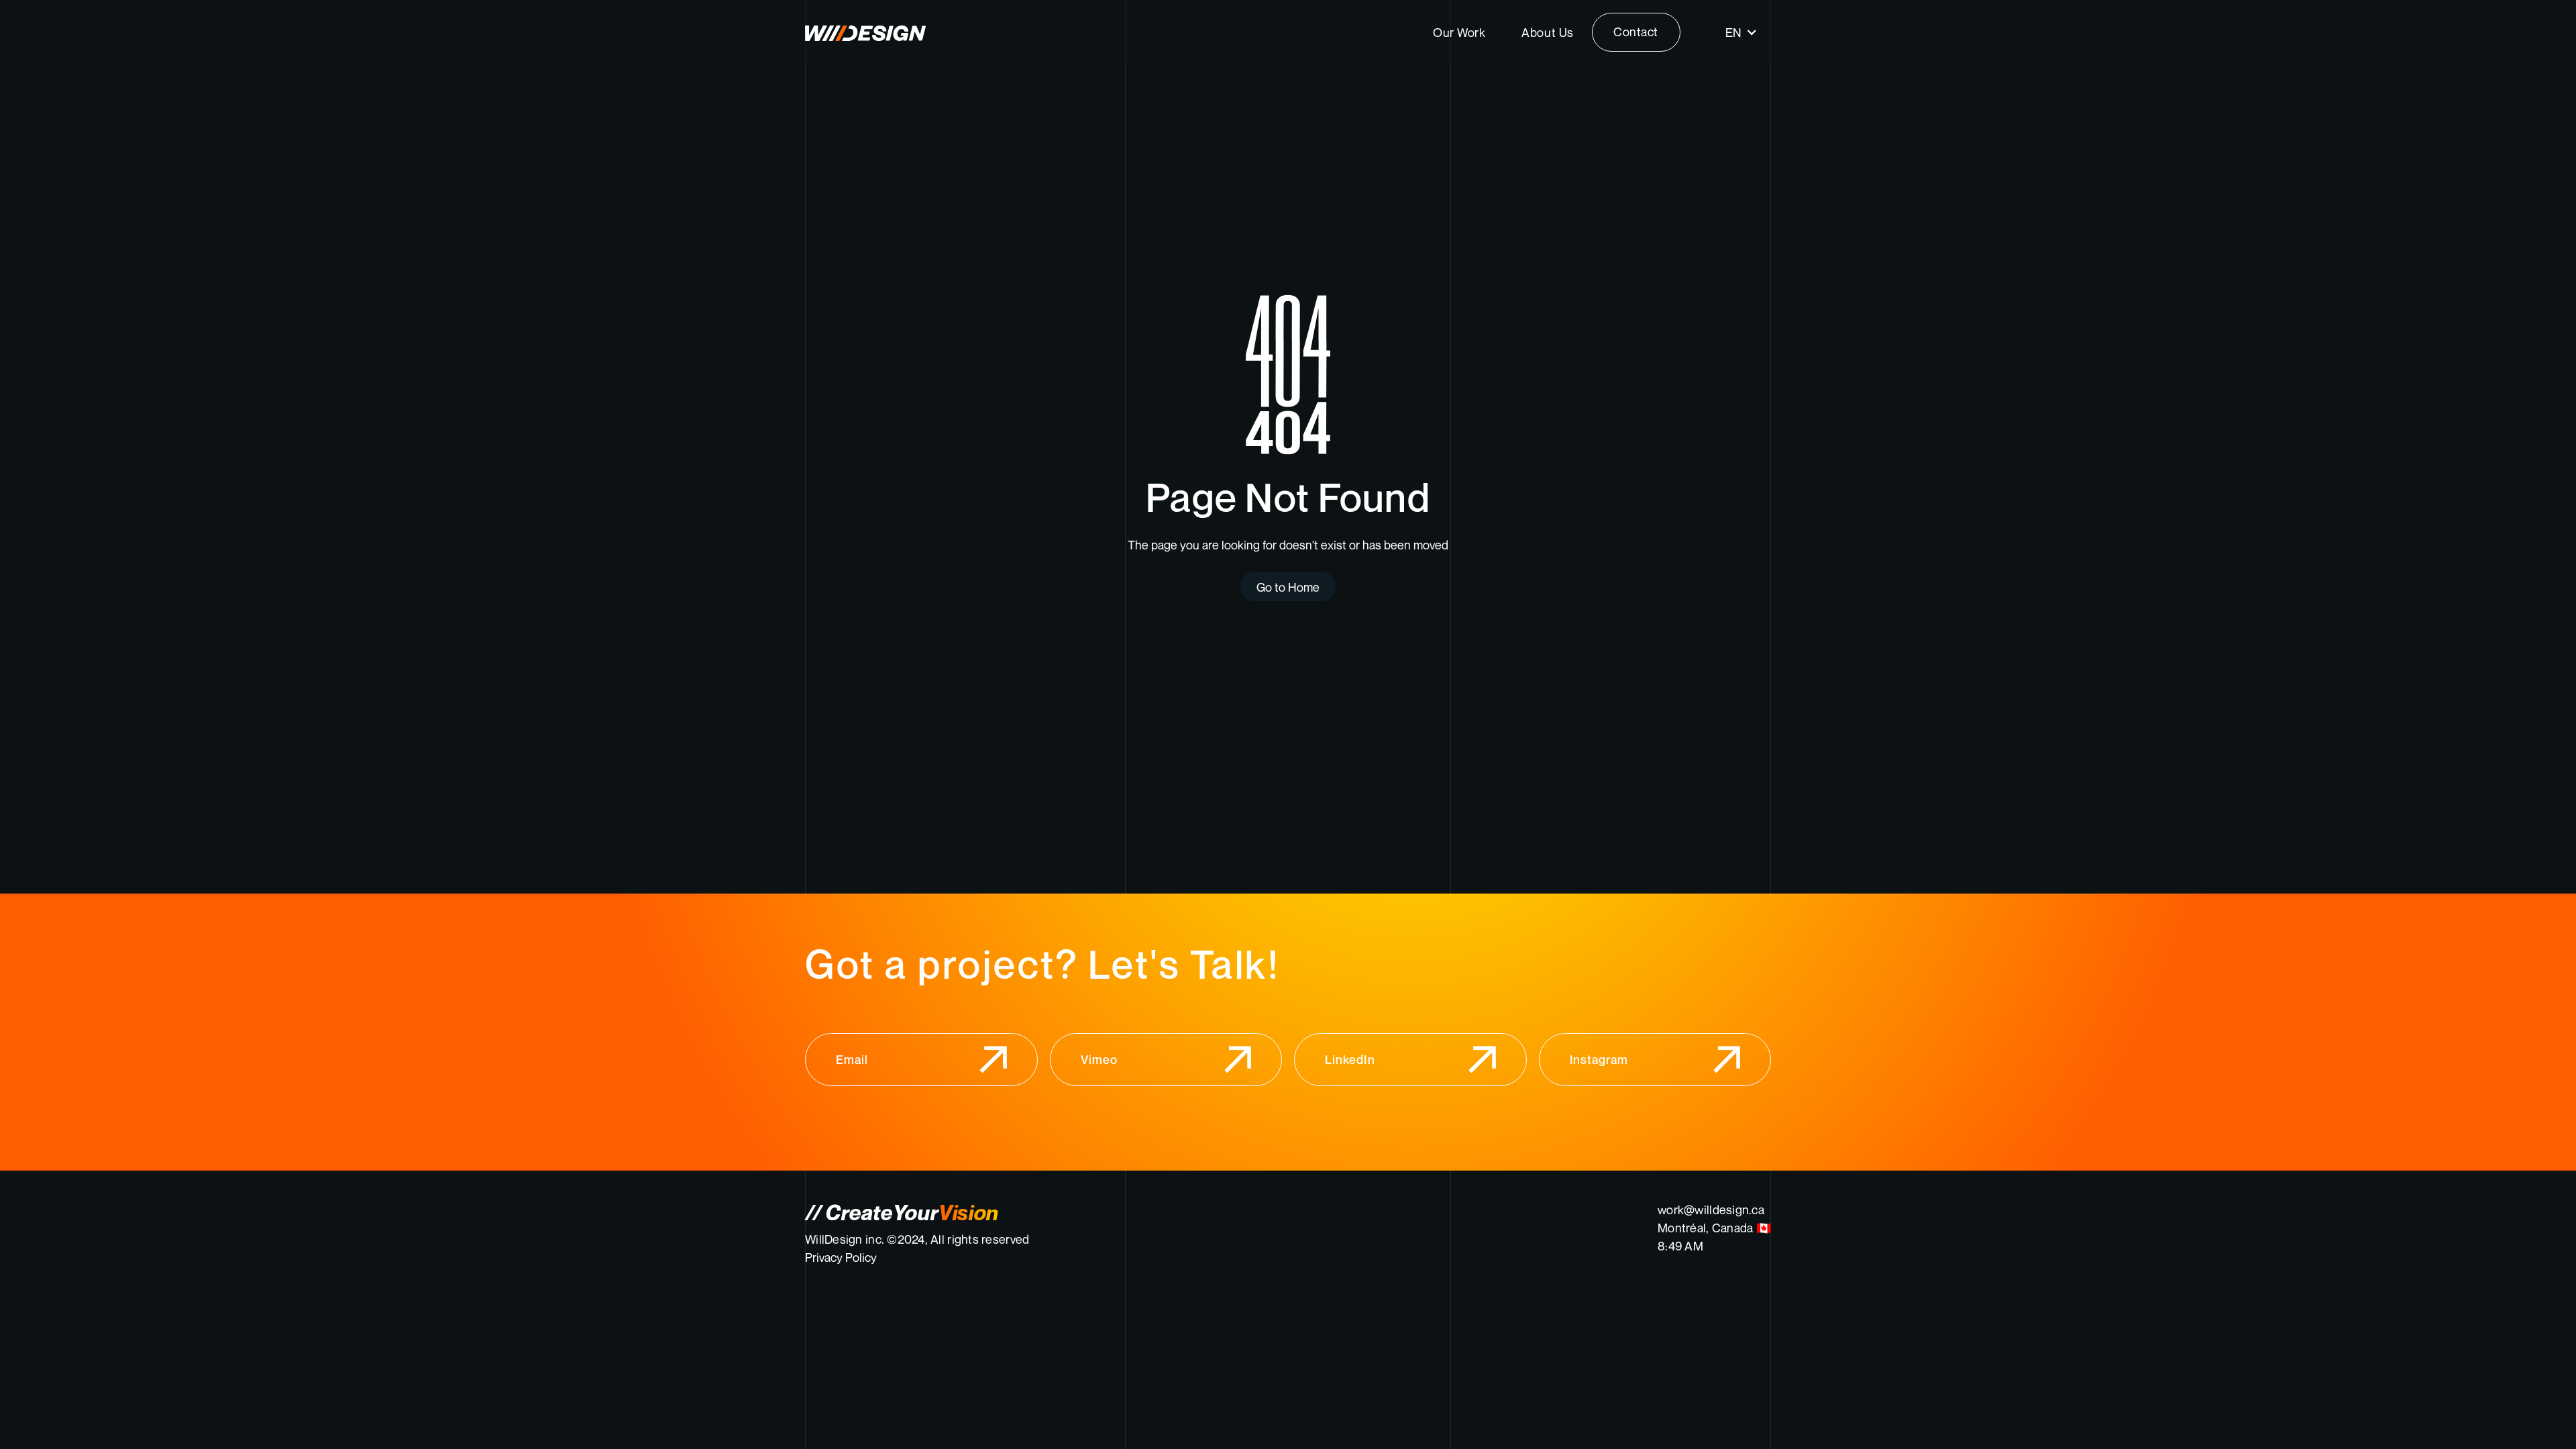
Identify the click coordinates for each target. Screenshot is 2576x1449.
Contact (1636, 32)
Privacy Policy (841, 1257)
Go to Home (1288, 587)
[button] (1741, 32)
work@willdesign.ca (1711, 1210)
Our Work (1459, 32)
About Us (1547, 32)
